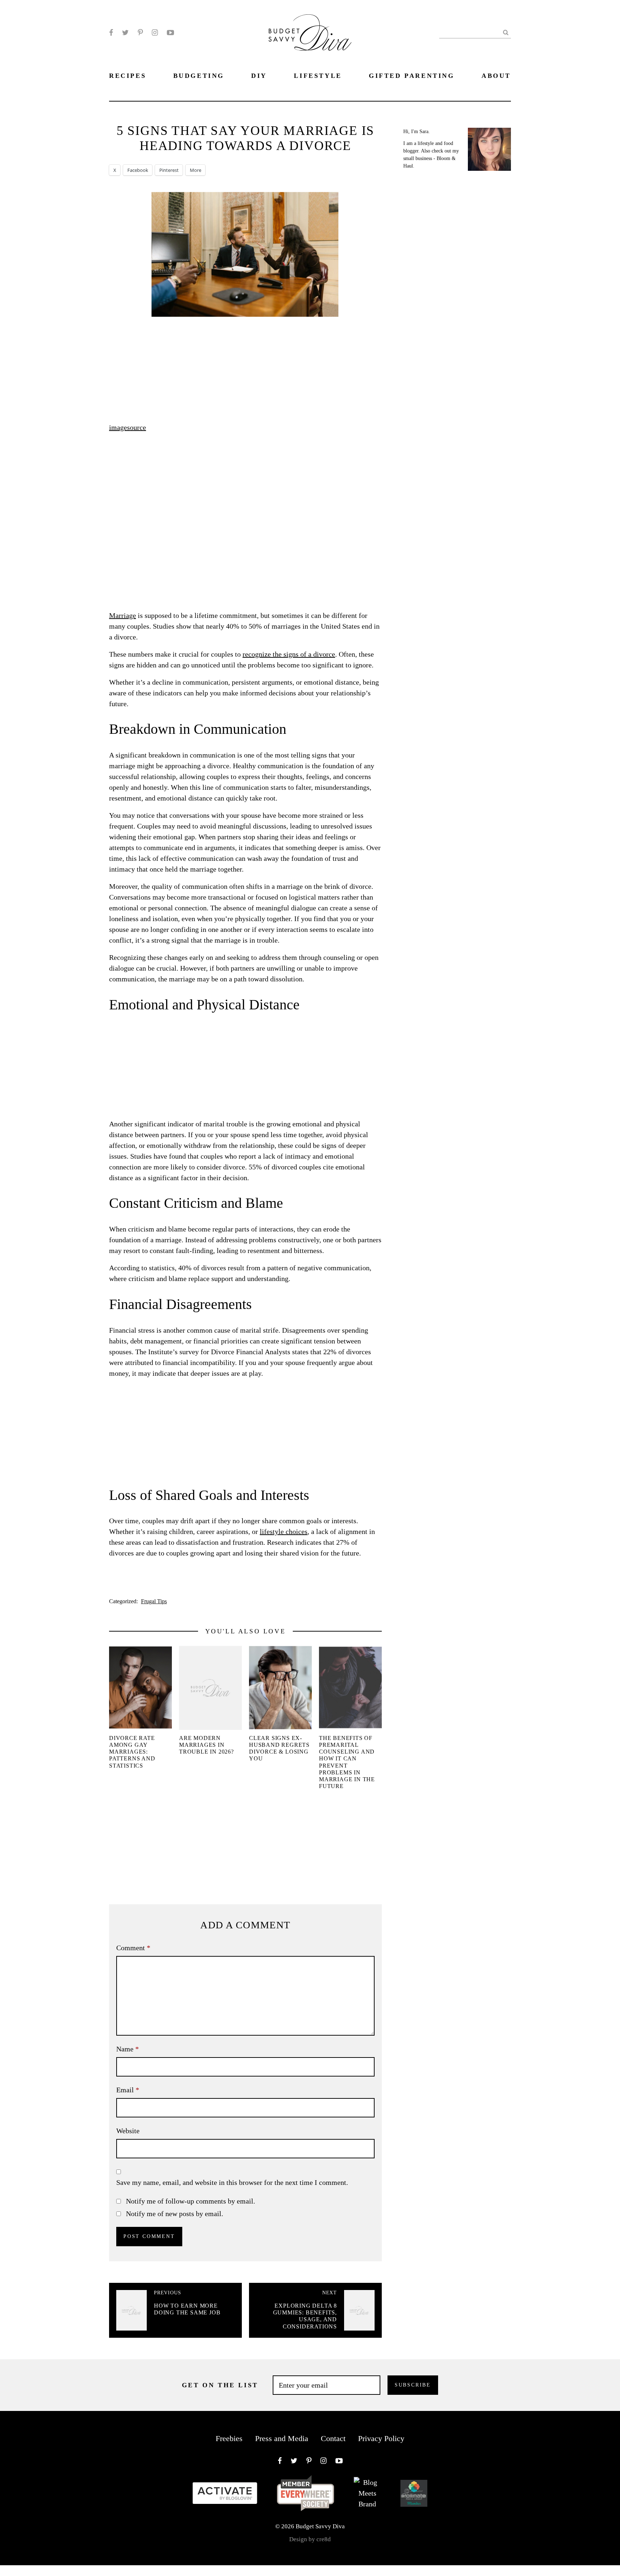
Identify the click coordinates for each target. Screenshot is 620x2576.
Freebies (229, 2438)
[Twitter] (125, 33)
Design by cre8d (310, 2539)
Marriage (123, 615)
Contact (333, 2438)
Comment (133, 1948)
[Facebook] (111, 33)
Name (128, 2049)
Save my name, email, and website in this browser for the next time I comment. (232, 2182)
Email (128, 2090)
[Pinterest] (140, 33)
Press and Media (282, 2438)
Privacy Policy (381, 2438)
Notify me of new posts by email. (175, 2214)
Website (128, 2131)
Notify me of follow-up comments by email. (191, 2201)
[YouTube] (170, 33)
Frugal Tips (154, 1601)
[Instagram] (155, 33)
